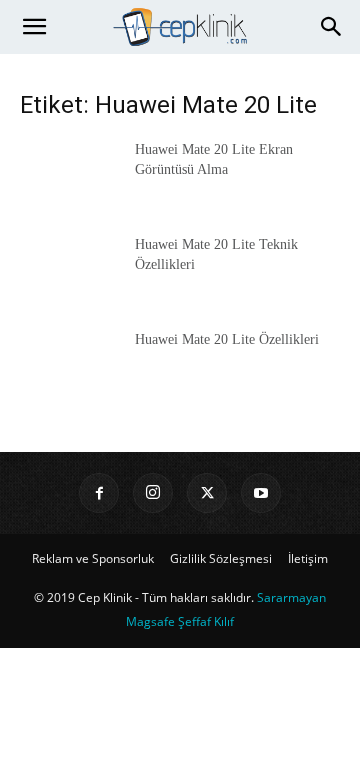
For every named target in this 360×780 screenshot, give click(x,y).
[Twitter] (207, 493)
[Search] (332, 27)
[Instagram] (153, 493)
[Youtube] (261, 493)
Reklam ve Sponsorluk (93, 558)
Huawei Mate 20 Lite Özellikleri (227, 339)
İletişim (308, 558)
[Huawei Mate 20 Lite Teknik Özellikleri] (70, 269)
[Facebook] (99, 493)
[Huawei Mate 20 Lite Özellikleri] (70, 364)
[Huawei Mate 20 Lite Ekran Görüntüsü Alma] (70, 174)
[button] (34, 27)
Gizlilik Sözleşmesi (221, 558)
